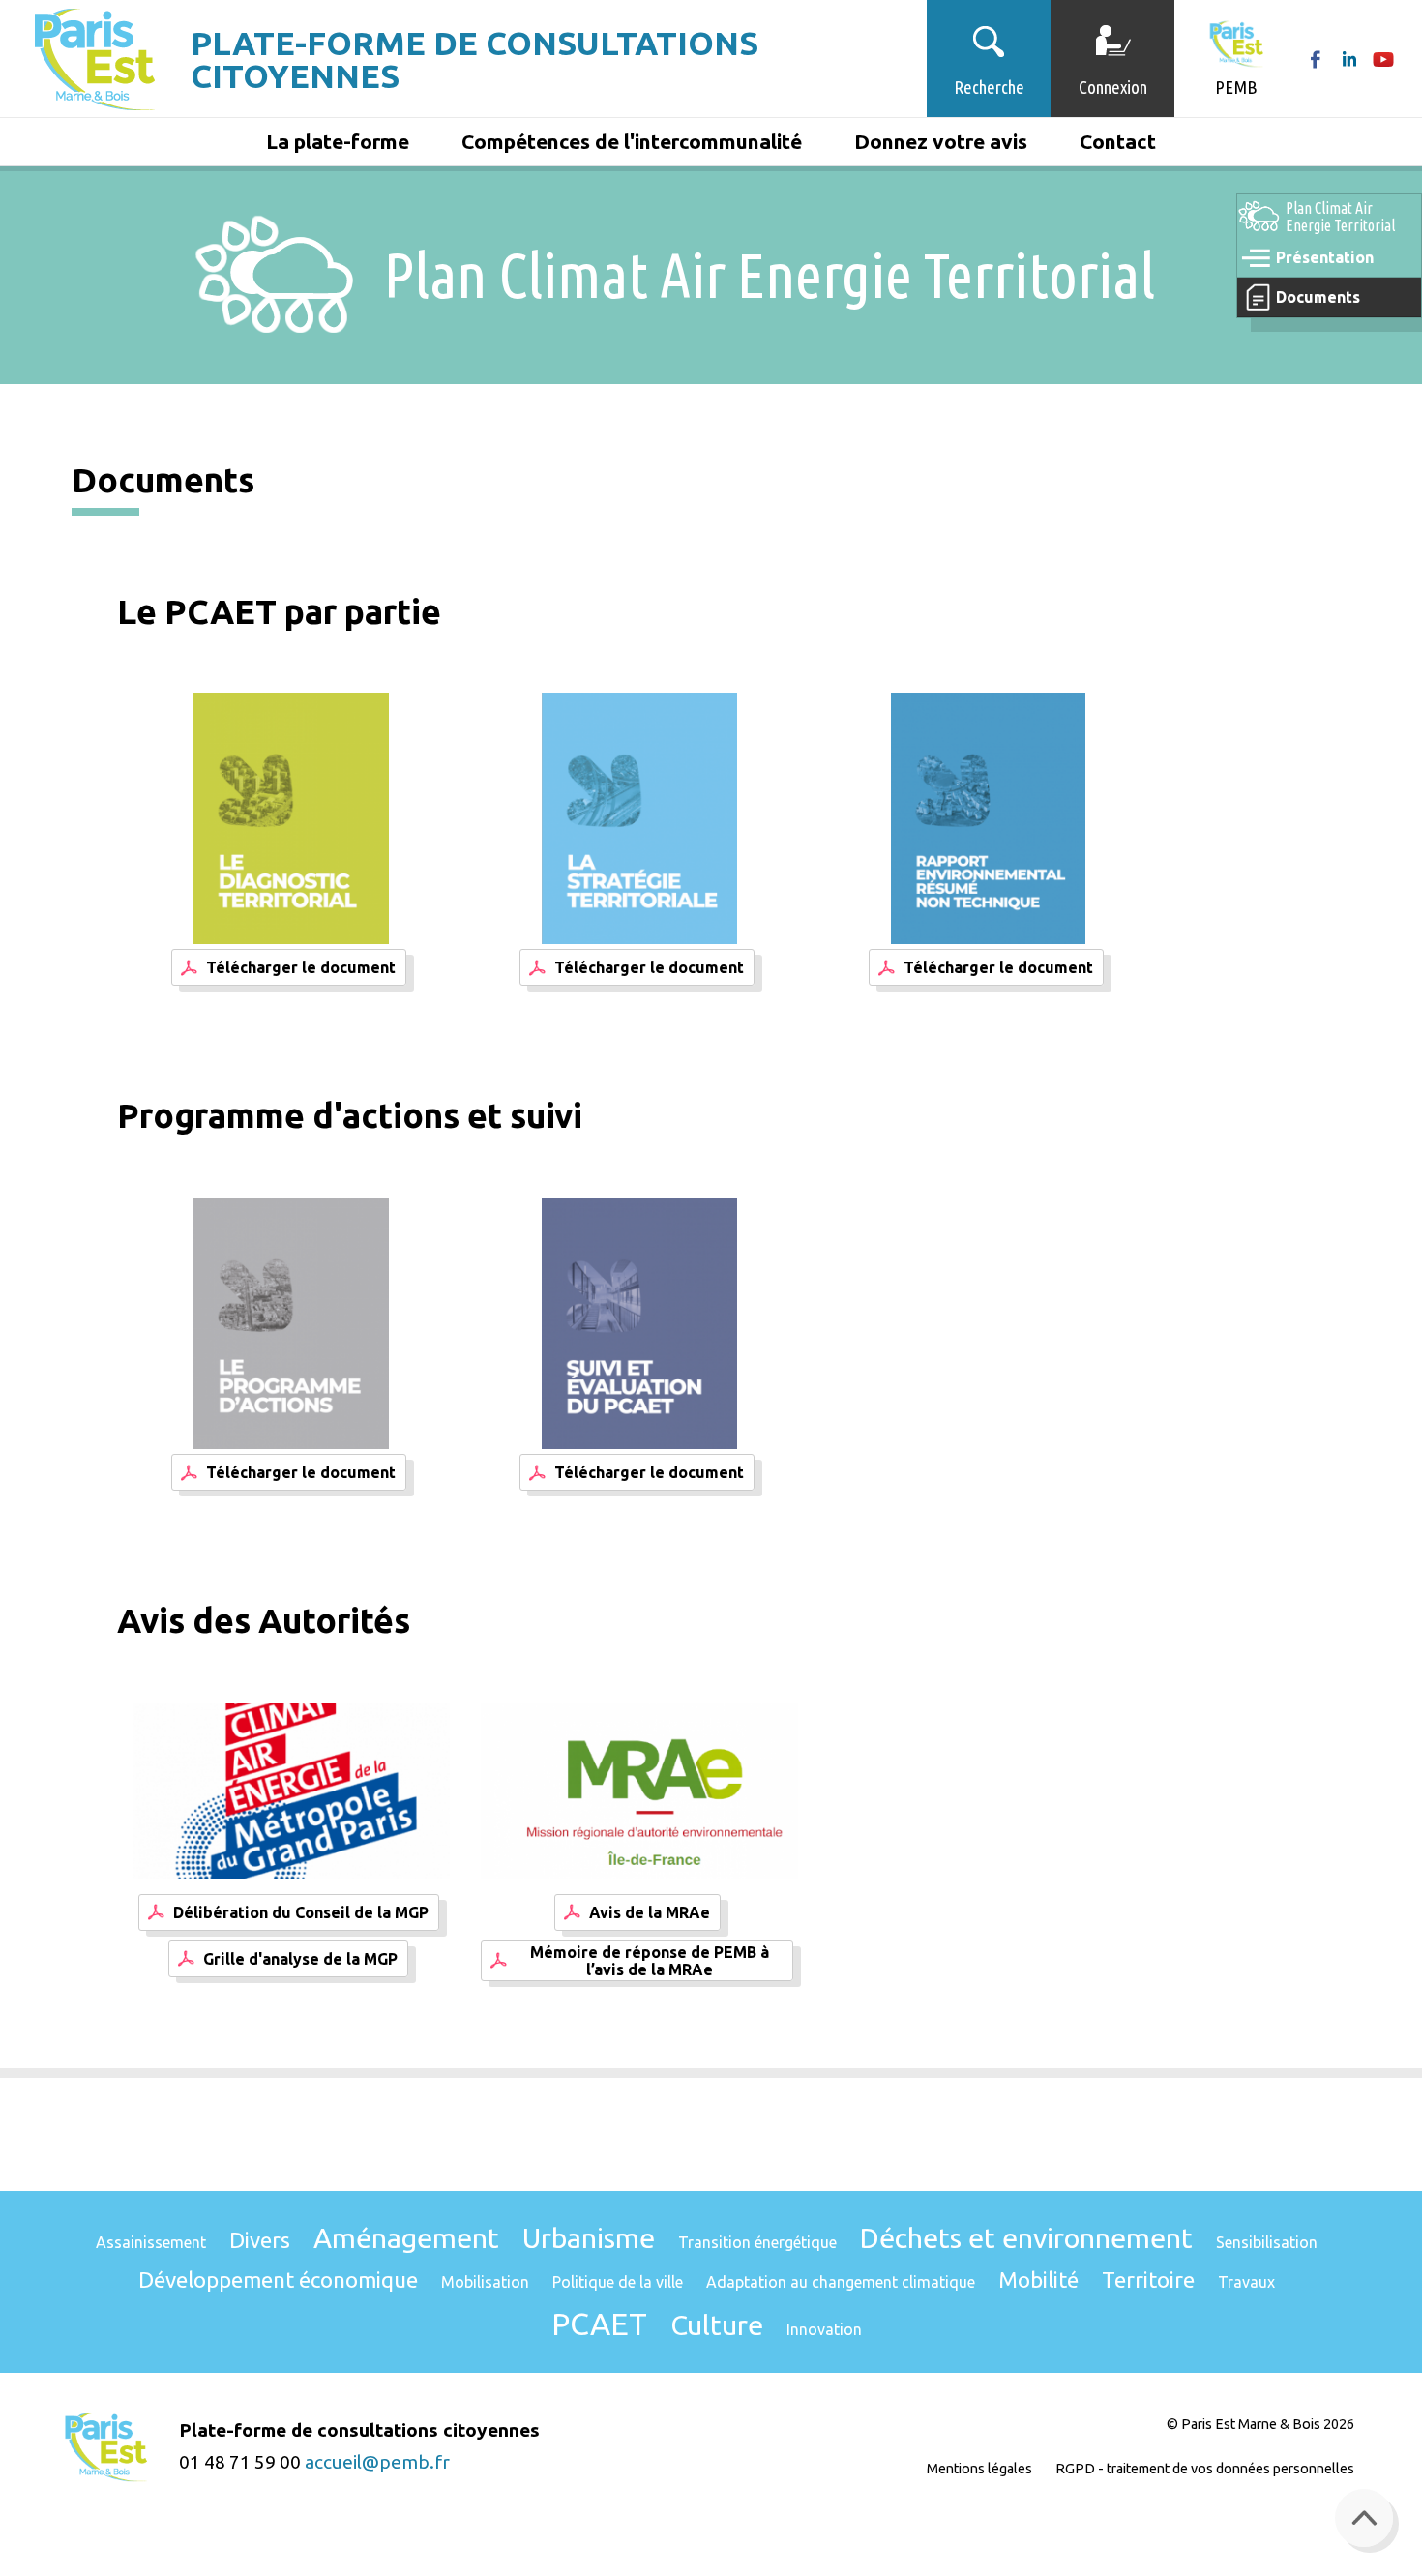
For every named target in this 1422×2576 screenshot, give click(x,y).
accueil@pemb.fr (377, 2462)
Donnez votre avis (941, 141)
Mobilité (1038, 2280)
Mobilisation (485, 2282)
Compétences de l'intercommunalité (632, 141)
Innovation (824, 2329)
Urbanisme (589, 2237)
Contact (1118, 141)
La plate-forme (338, 141)
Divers (260, 2240)
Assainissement (151, 2242)
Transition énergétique (757, 2242)
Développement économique (278, 2280)
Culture (717, 2324)
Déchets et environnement (1026, 2237)
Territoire (1148, 2280)
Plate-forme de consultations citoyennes (474, 59)
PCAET (599, 2324)
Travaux (1246, 2282)
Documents (1318, 297)
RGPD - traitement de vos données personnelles (1205, 2469)
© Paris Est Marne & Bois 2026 (1260, 2424)
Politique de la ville (618, 2282)
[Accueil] (95, 59)
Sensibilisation (1267, 2242)
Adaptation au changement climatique (841, 2282)
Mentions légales (979, 2469)
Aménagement (406, 2237)
